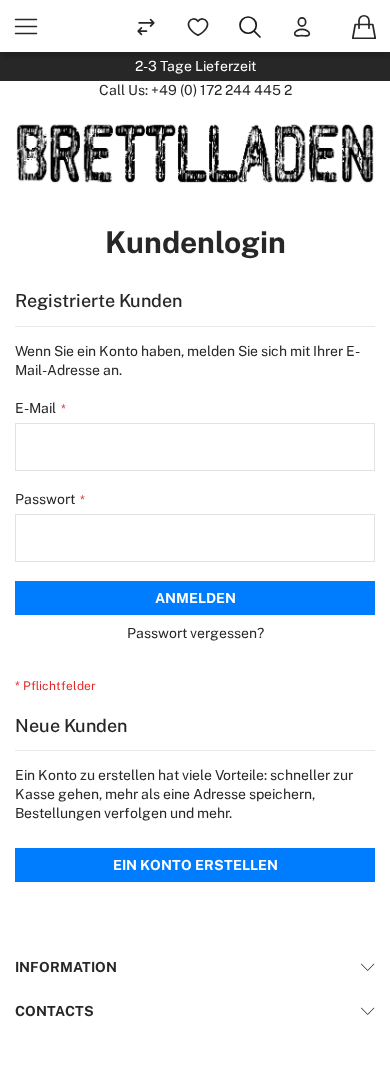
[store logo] (195, 153)
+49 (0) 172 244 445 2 (221, 90)
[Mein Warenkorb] (364, 26)
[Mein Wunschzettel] (198, 26)
